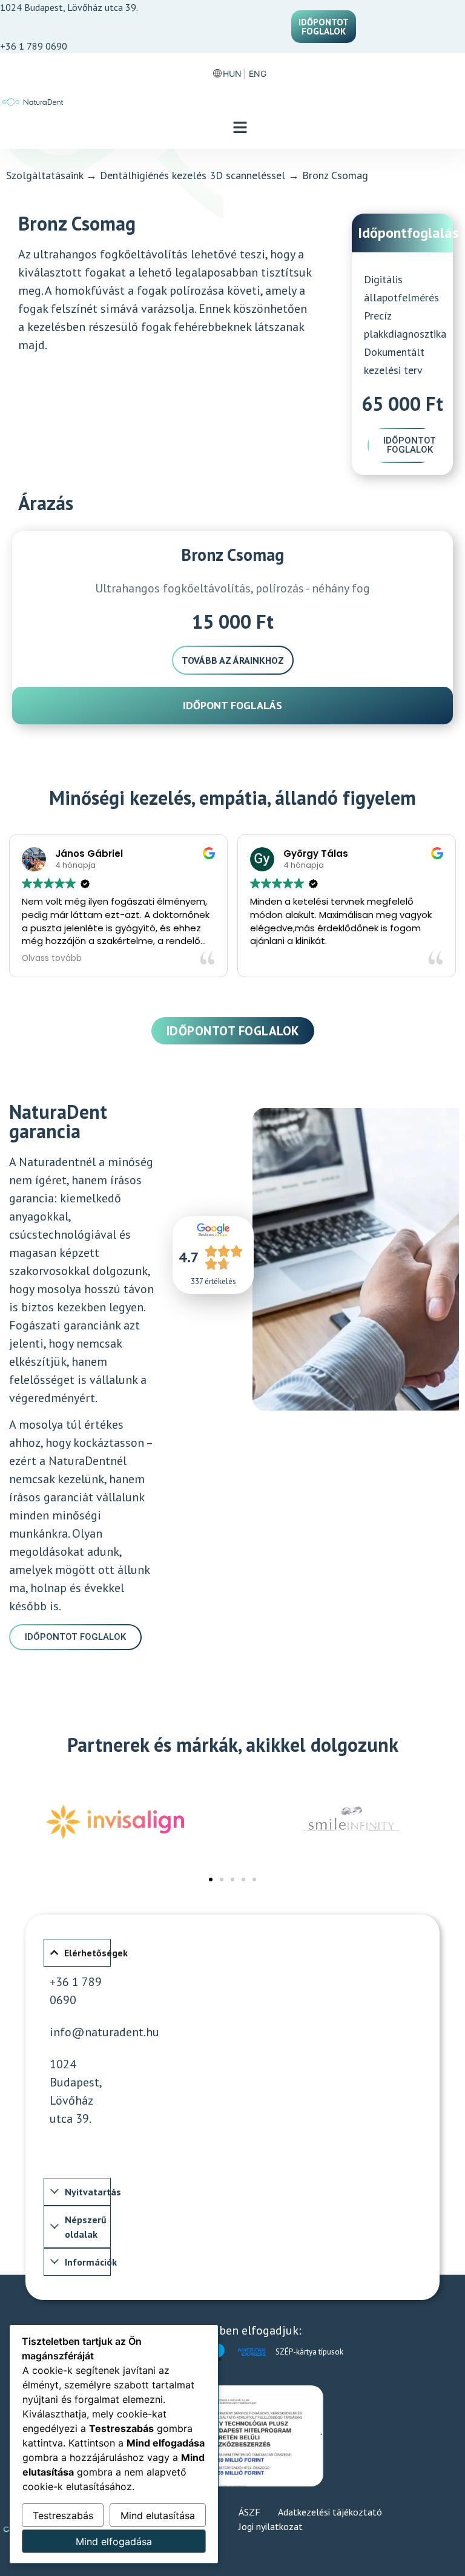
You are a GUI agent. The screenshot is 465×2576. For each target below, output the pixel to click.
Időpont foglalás (232, 705)
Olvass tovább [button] (46, 959)
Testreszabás (63, 2515)
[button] (240, 128)
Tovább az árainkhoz (233, 660)
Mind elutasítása (158, 2515)
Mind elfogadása (114, 2542)
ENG (258, 74)
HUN (232, 74)
